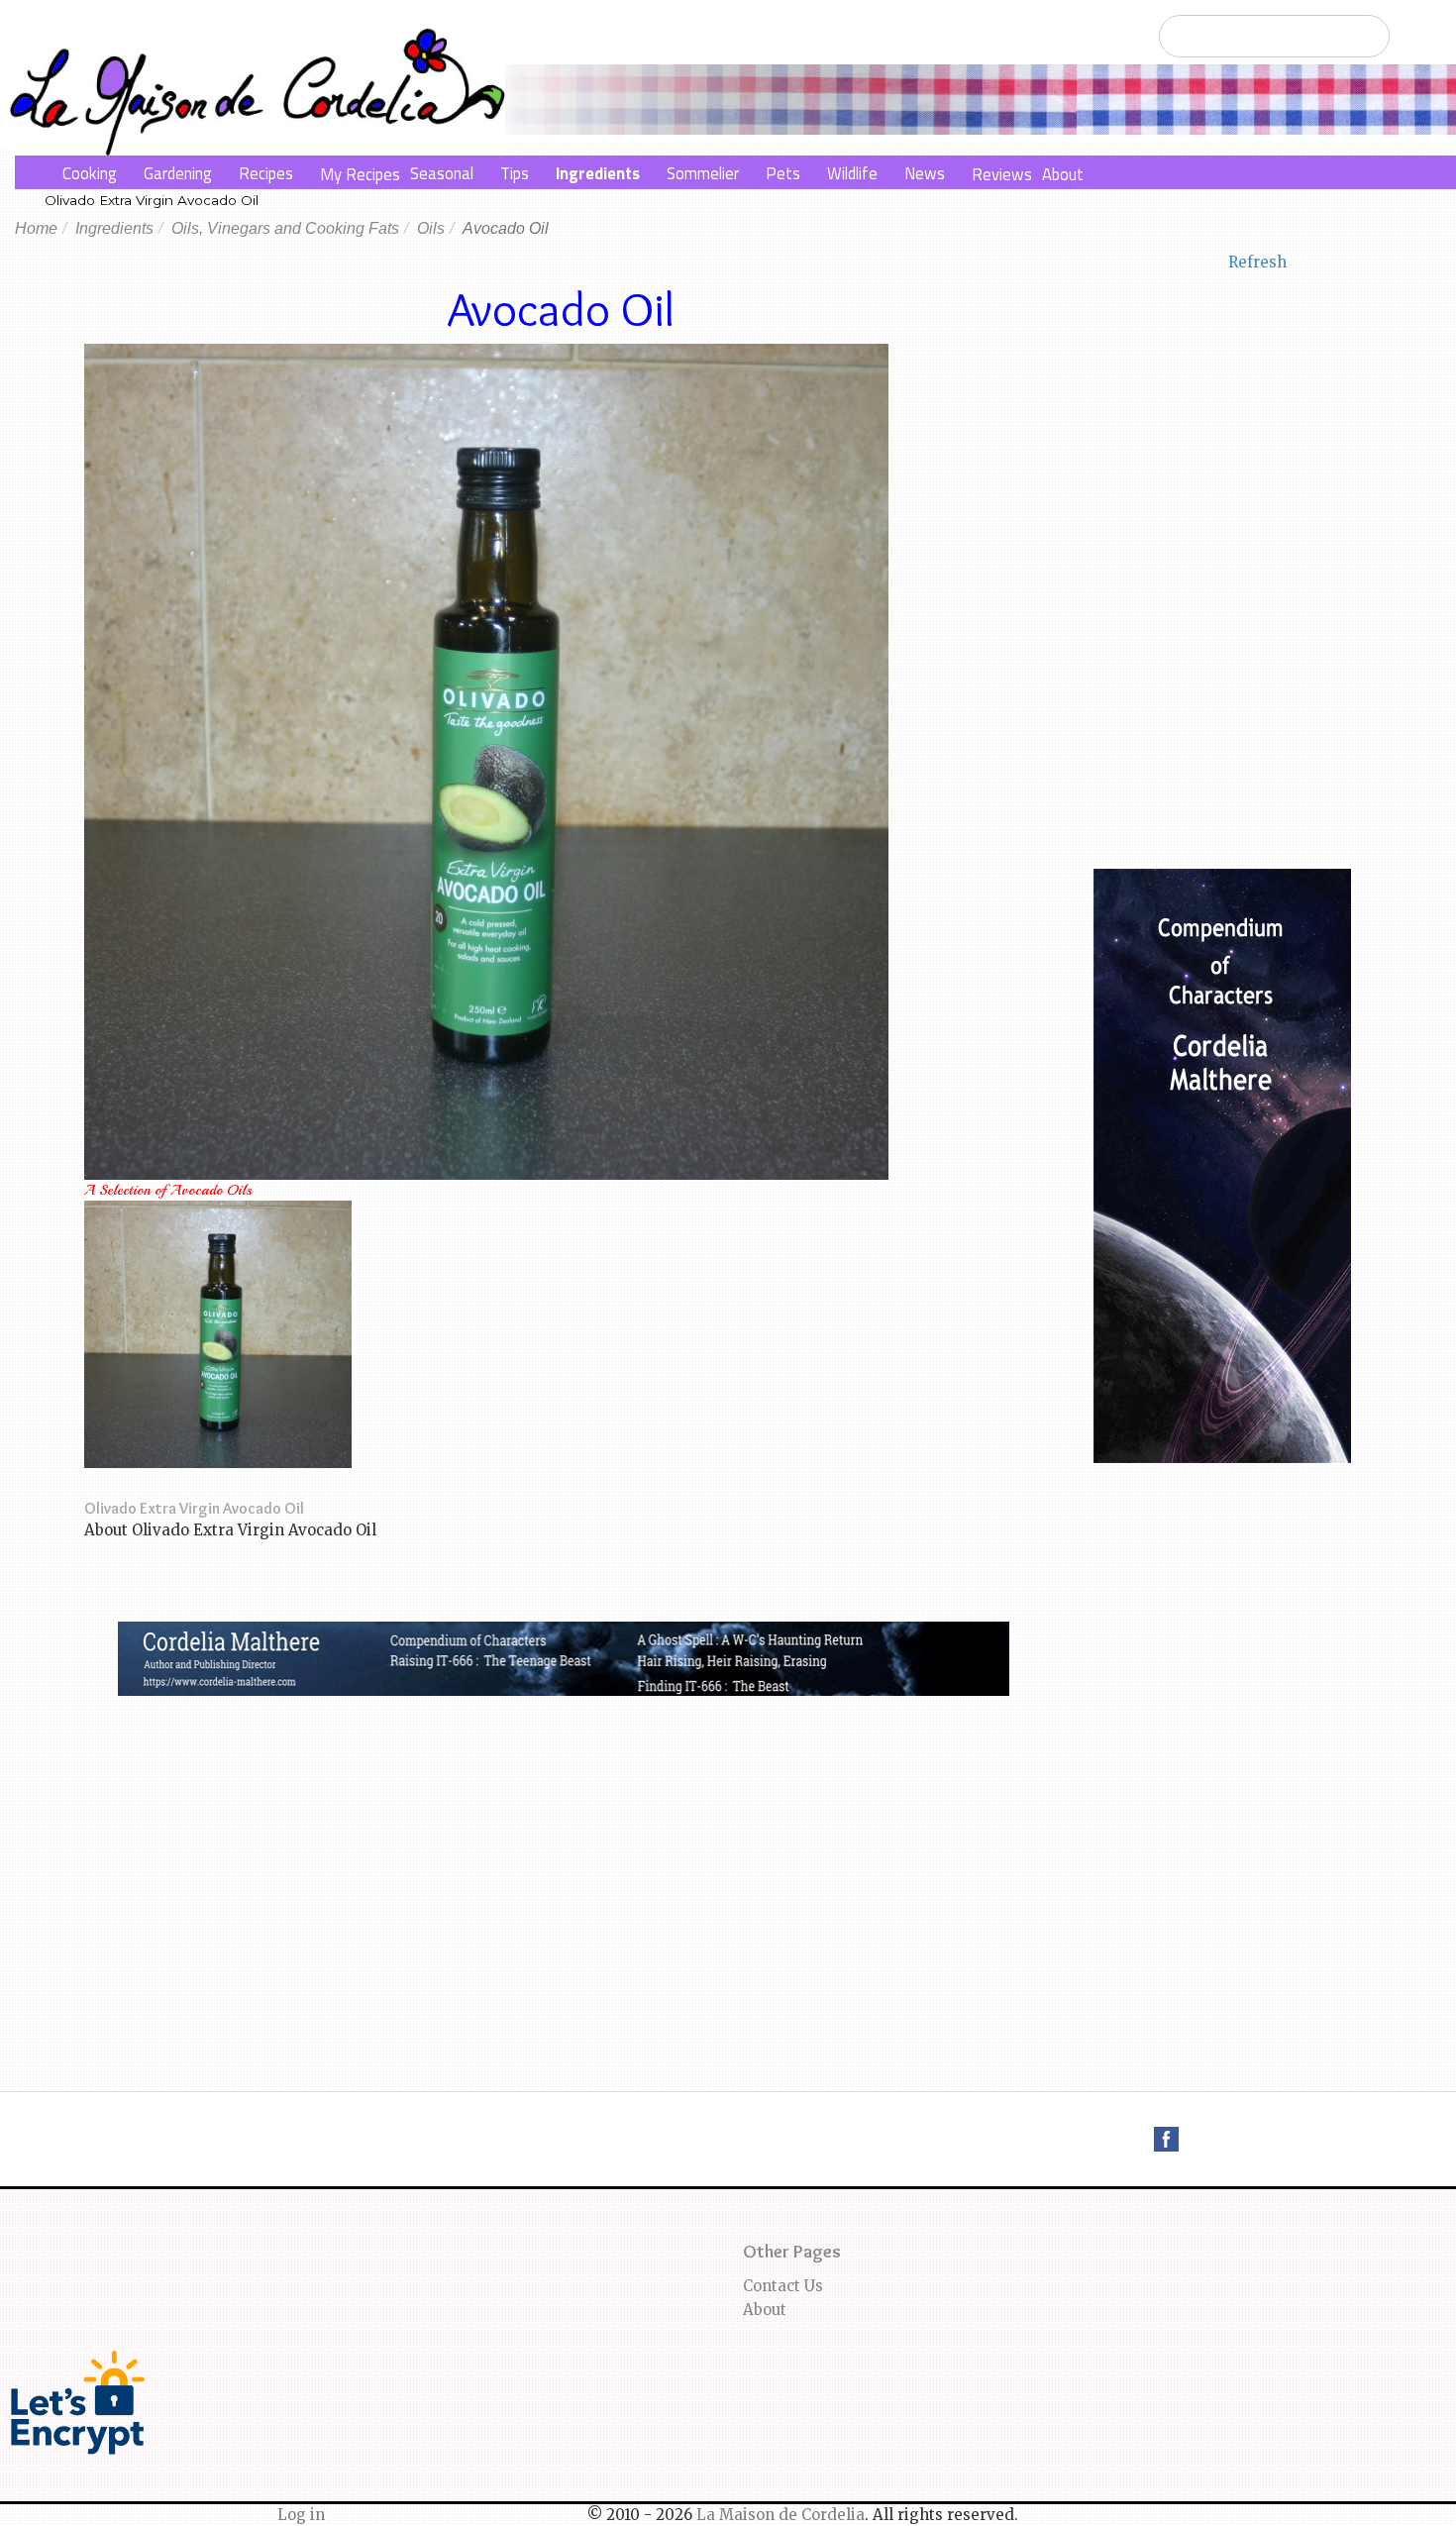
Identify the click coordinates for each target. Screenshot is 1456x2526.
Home (36, 228)
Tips (515, 173)
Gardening (178, 173)
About (1063, 174)
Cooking (90, 173)
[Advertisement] (564, 1844)
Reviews (1002, 174)
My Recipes (360, 174)
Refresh (1257, 262)
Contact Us (783, 2286)
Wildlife (852, 173)
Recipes (266, 173)
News (925, 173)
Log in (301, 2515)
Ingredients (598, 173)
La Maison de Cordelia (780, 2515)
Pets (783, 173)
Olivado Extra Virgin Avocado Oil (152, 200)
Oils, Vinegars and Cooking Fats (285, 228)
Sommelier (703, 173)
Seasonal (442, 173)
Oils (431, 228)
